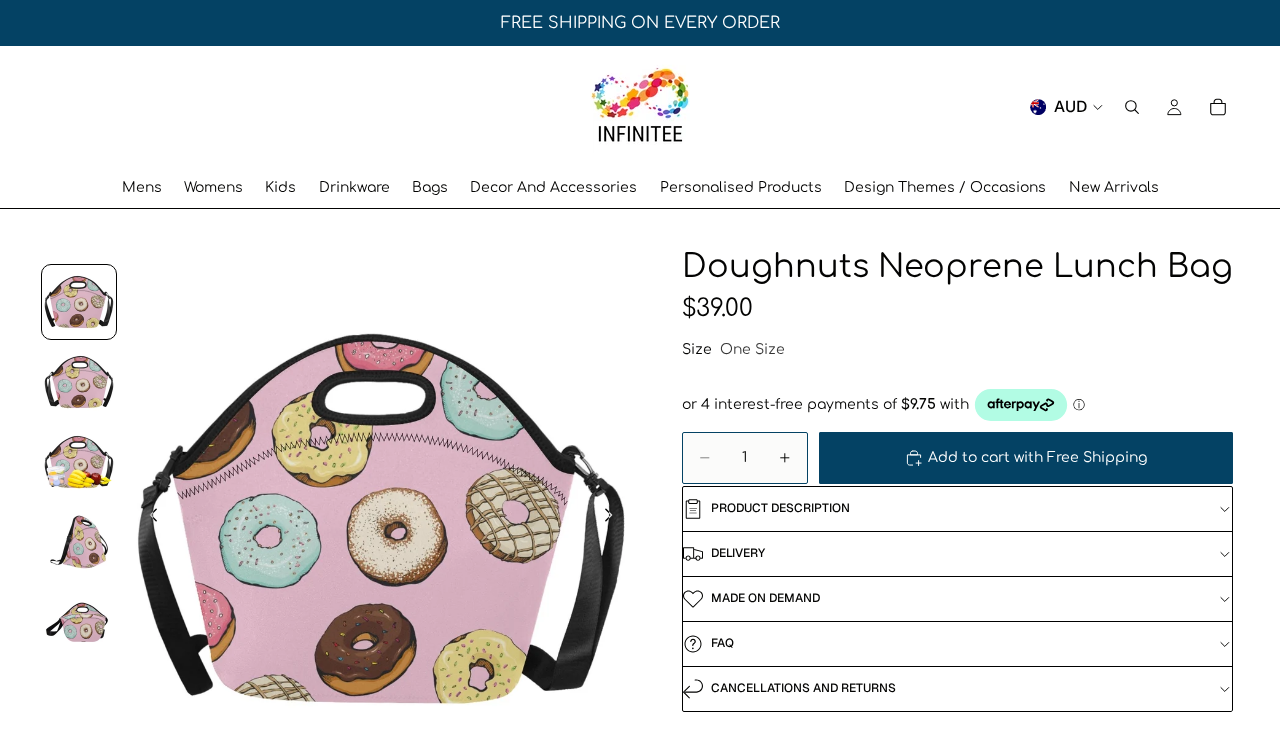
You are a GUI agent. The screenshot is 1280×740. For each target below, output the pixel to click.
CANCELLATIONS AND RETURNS (803, 688)
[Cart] (1218, 107)
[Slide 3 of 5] (79, 462)
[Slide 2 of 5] (79, 382)
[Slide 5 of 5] (79, 622)
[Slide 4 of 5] (79, 542)
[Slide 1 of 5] (79, 302)
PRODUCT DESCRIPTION (780, 508)
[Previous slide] (148, 518)
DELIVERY (738, 553)
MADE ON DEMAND (765, 598)
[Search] (1132, 107)
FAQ (722, 643)
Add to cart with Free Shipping (1037, 457)
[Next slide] (614, 518)
